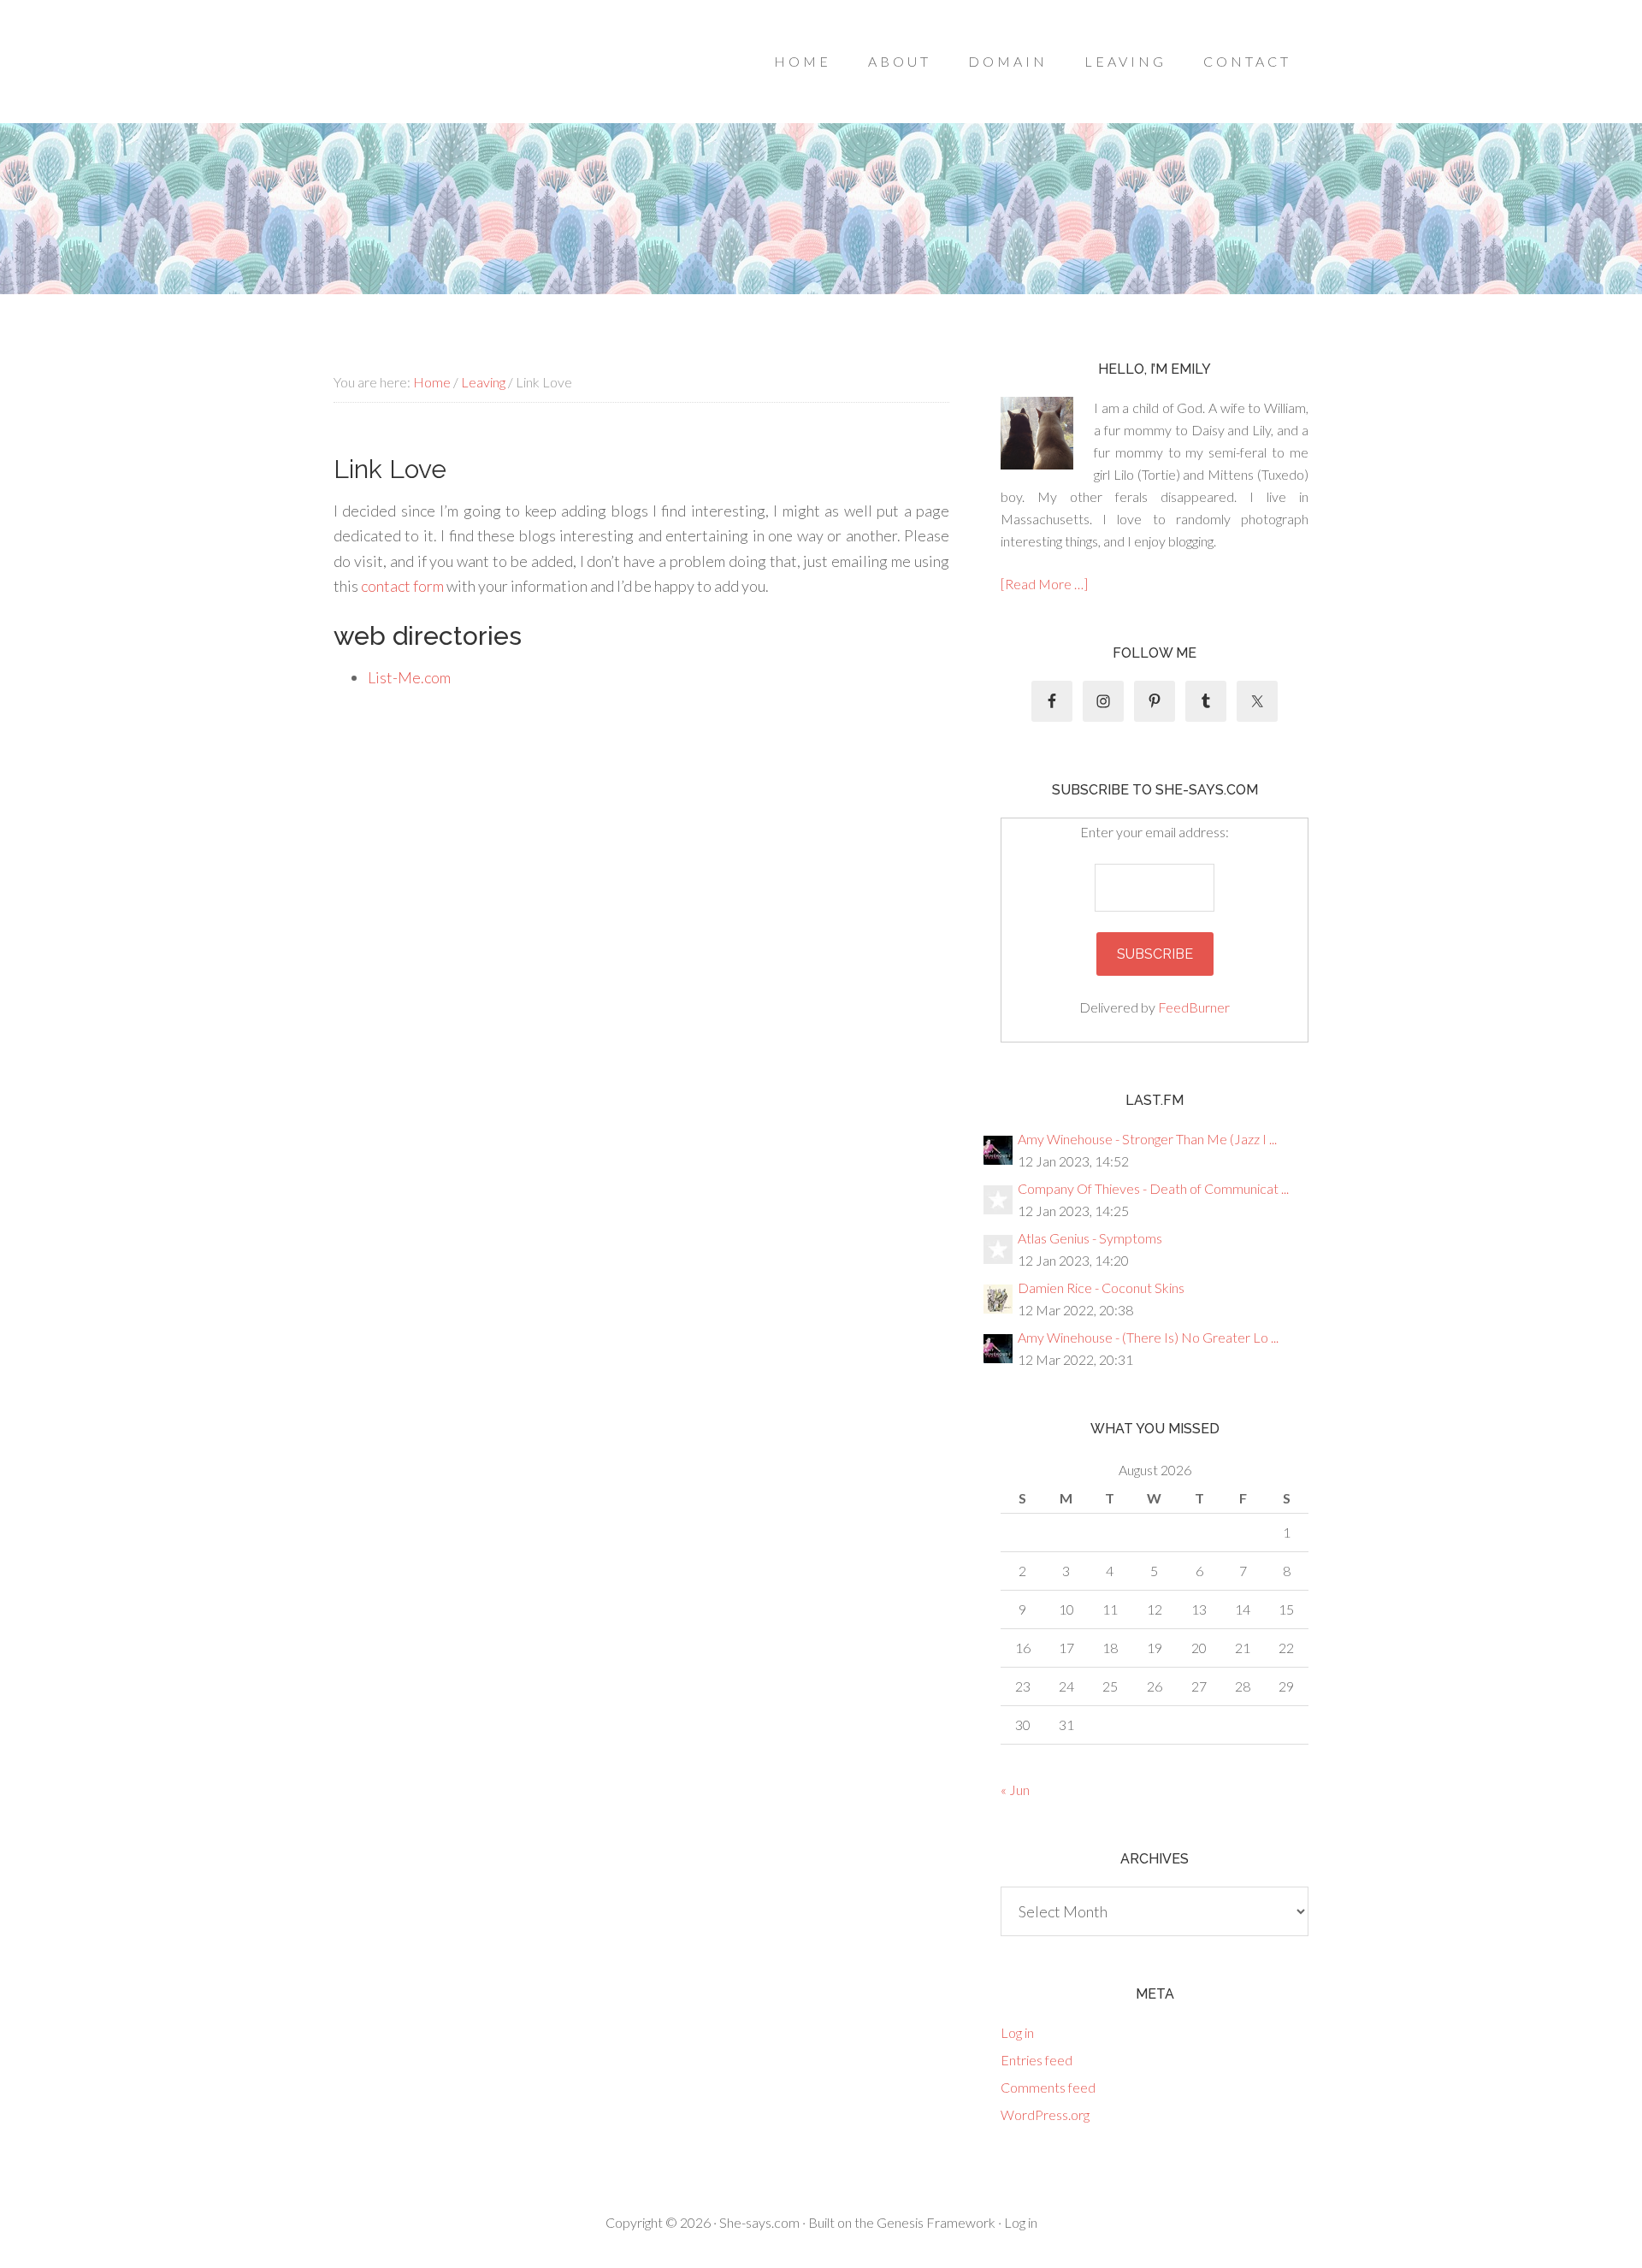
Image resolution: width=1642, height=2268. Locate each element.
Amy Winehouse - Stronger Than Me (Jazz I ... (1147, 1139)
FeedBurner (1194, 1007)
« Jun (1015, 1790)
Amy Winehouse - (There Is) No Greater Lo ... (1148, 1337)
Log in (1017, 2032)
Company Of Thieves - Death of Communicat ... (1153, 1188)
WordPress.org (1045, 2114)
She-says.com (759, 2222)
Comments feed (1048, 2087)
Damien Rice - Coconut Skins (1101, 1288)
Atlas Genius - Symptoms (1090, 1238)
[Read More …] (1044, 584)
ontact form (406, 586)
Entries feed (1037, 2060)
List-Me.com (409, 677)
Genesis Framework (936, 2222)
